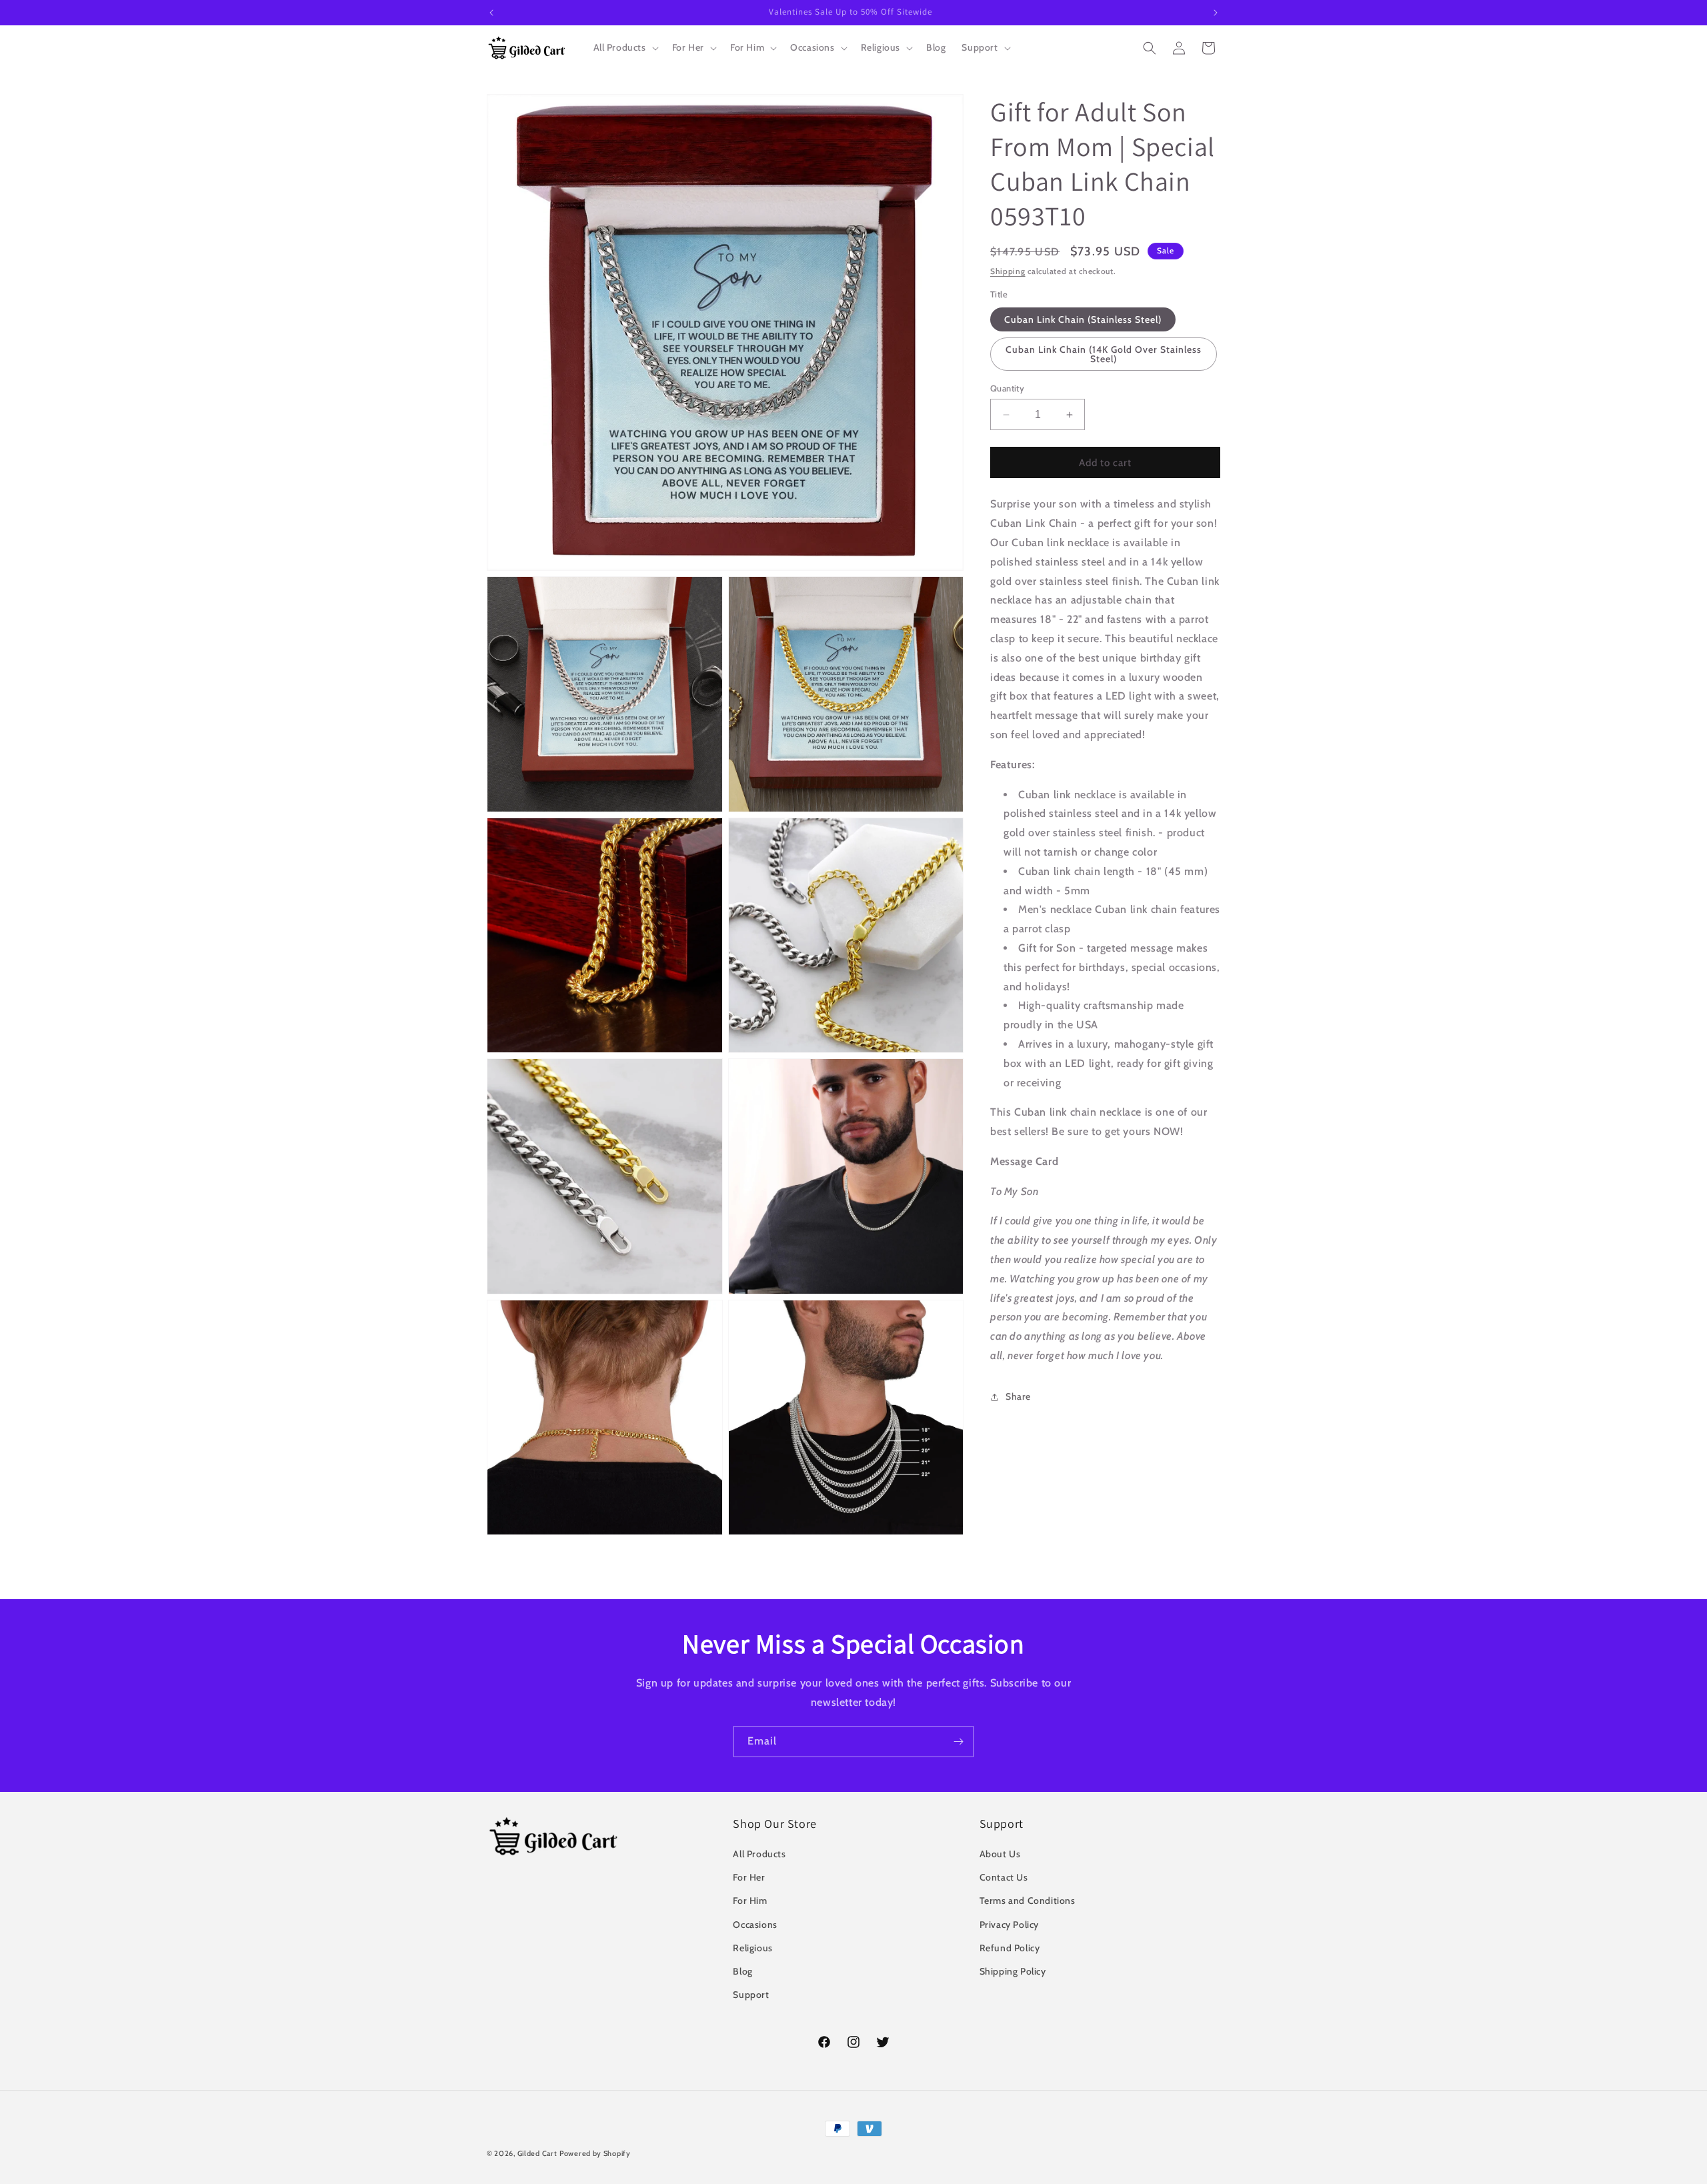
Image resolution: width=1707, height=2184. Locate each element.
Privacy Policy (1009, 1925)
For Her (749, 1877)
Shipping (1008, 271)
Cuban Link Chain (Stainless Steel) (1083, 319)
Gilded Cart (537, 2153)
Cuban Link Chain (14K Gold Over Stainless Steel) (1104, 354)
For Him (750, 1901)
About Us (1000, 1854)
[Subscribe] (958, 1742)
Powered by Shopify (595, 2153)
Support (751, 1995)
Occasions (755, 1925)
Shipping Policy (1013, 1971)
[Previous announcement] (491, 13)
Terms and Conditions (1028, 1901)
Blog (742, 1971)
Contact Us (1004, 1877)
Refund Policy (1010, 1948)
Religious (752, 1948)
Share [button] (1018, 1396)
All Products (759, 1854)
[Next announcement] (1216, 13)
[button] (625, 47)
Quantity (1007, 388)
